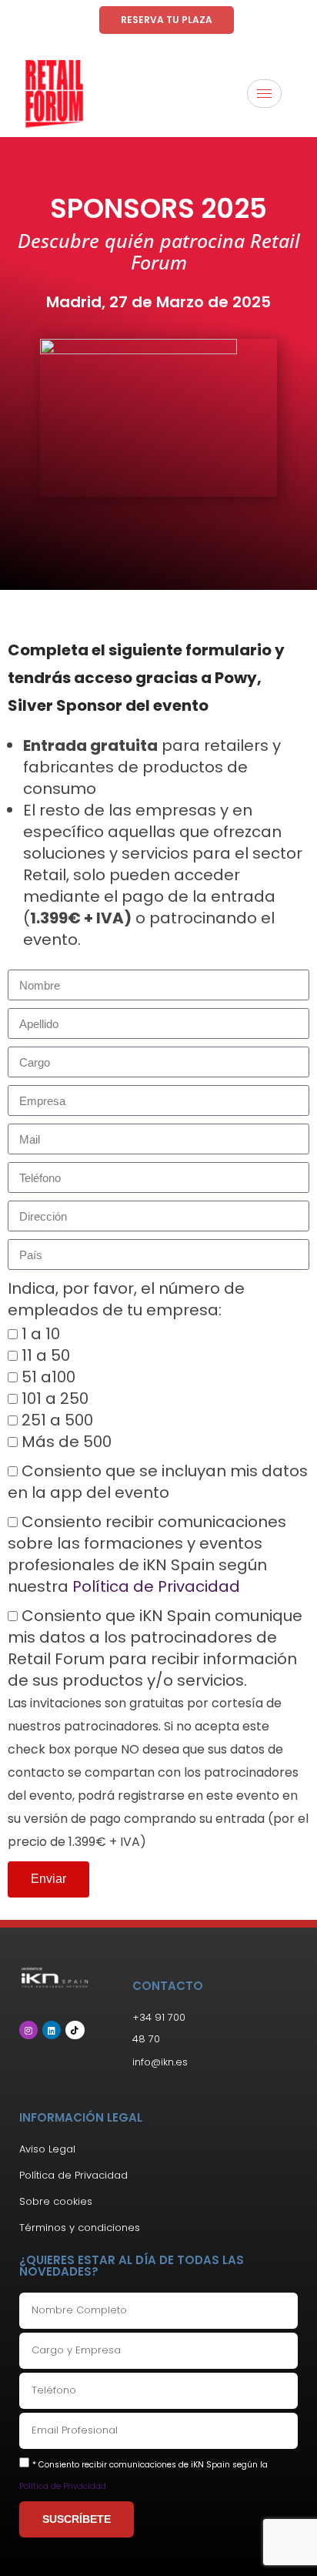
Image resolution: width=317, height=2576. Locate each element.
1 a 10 (41, 1334)
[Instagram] (28, 2030)
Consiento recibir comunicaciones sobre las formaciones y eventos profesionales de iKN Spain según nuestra (147, 1554)
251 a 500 (57, 1420)
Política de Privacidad (156, 1586)
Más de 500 (67, 1442)
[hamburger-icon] (264, 94)
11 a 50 (46, 1355)
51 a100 (48, 1377)
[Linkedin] (52, 2030)
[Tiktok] (75, 2030)
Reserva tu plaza (167, 20)
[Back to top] (282, 2541)
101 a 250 (55, 1399)
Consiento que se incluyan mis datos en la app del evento (158, 1482)
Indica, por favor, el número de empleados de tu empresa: (126, 1299)
